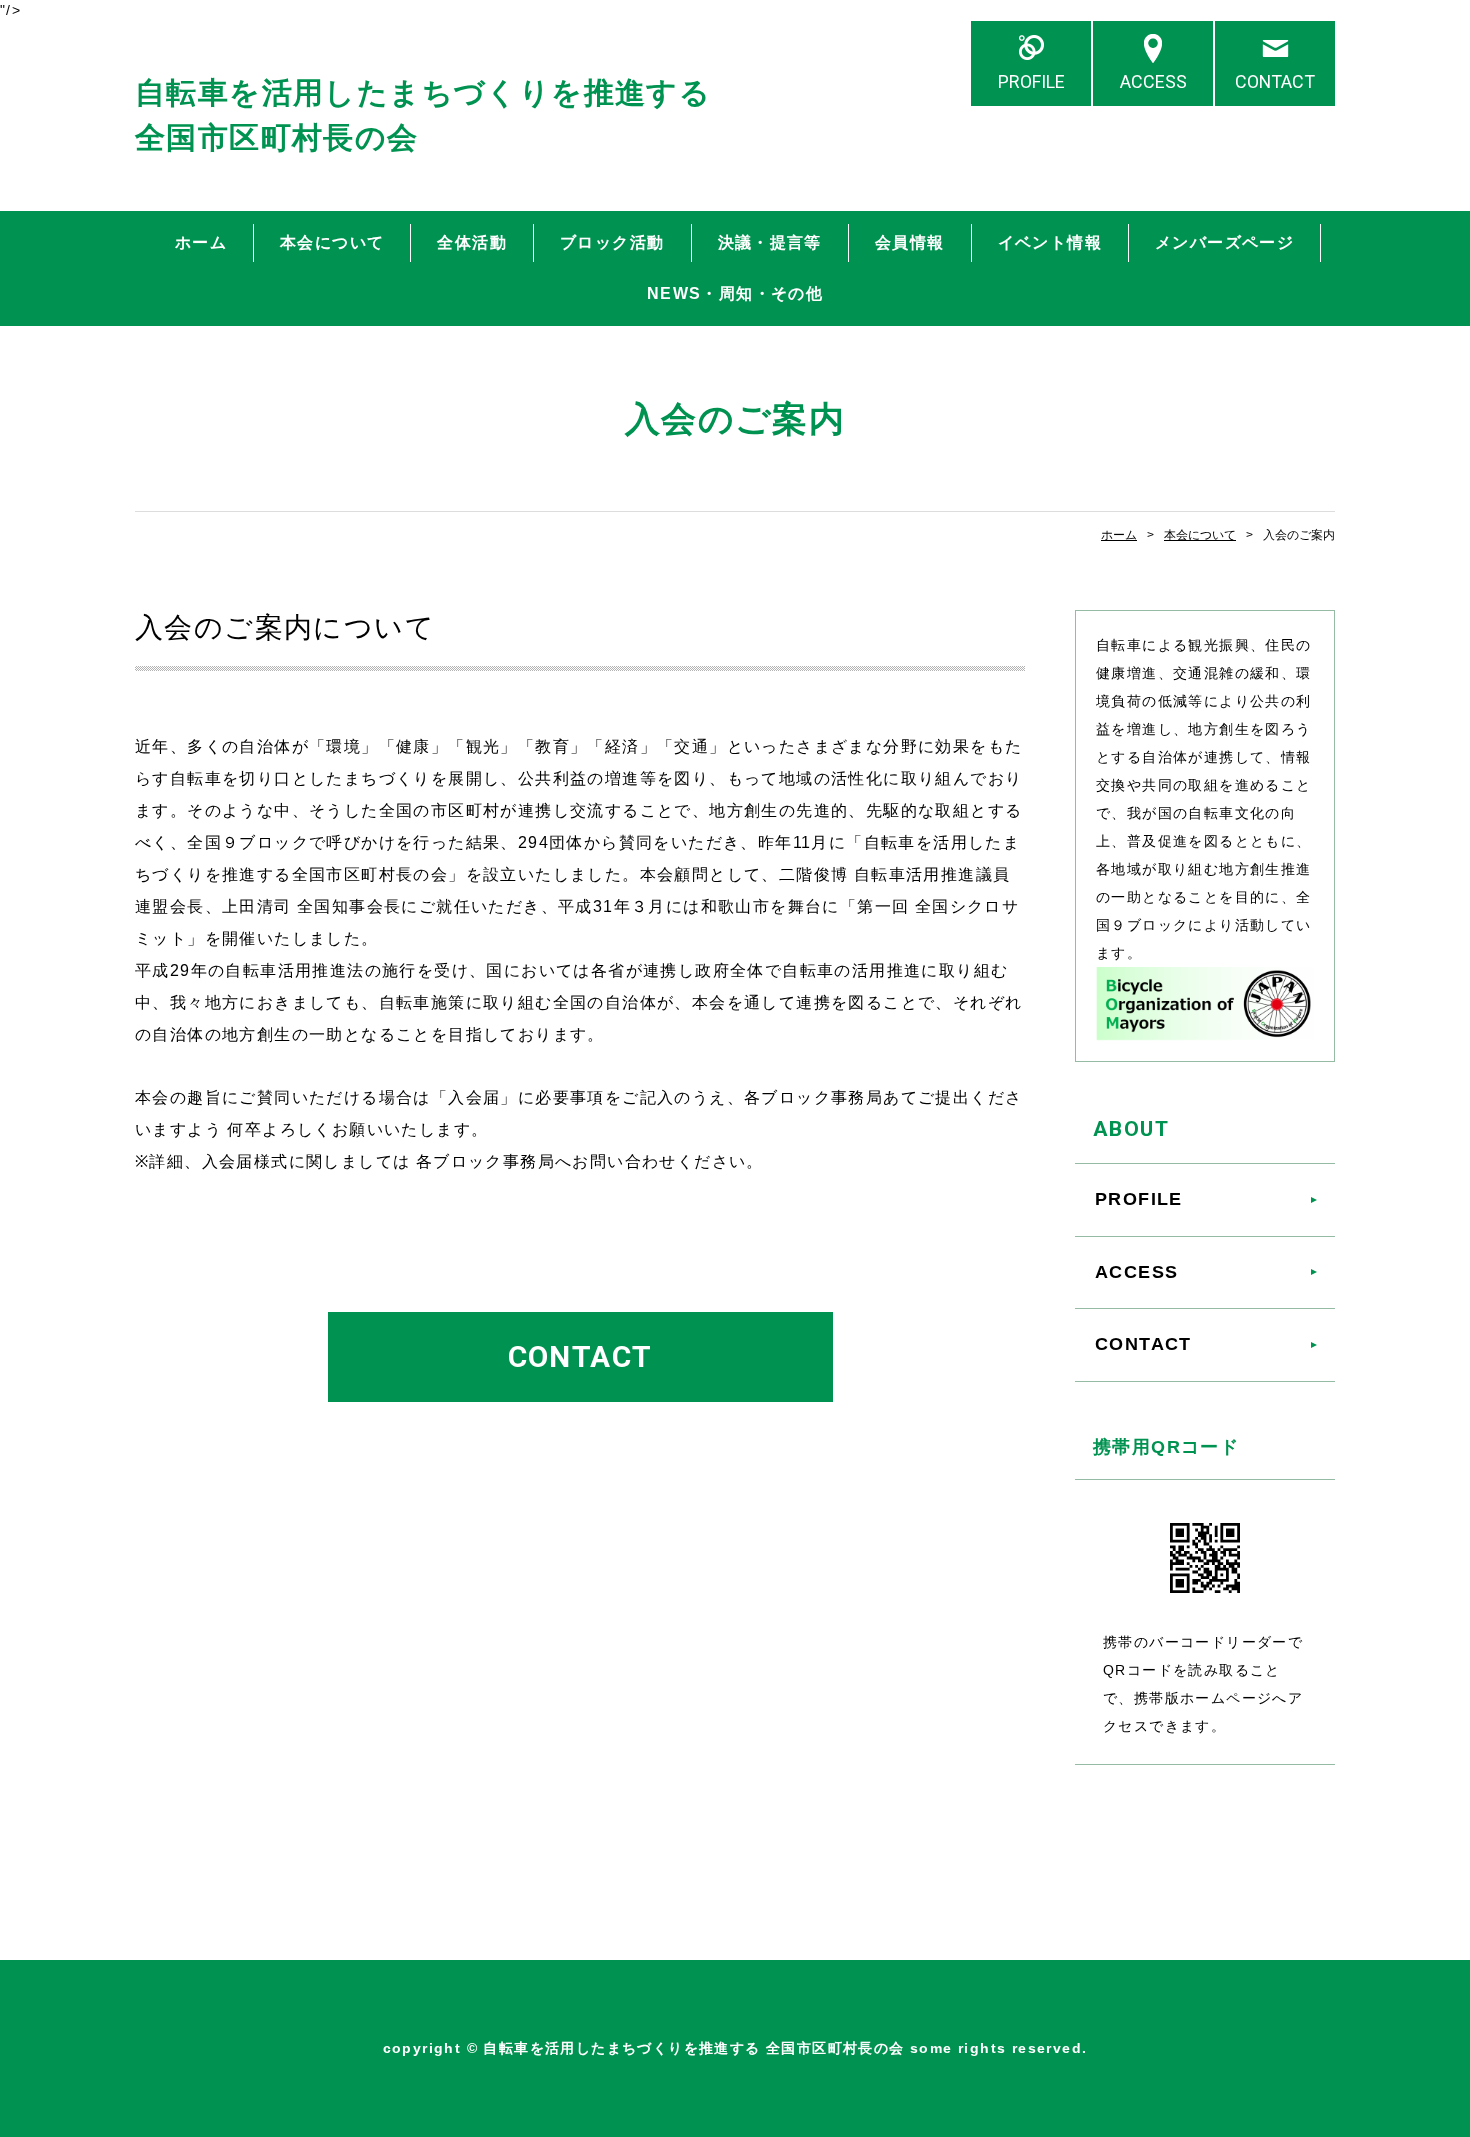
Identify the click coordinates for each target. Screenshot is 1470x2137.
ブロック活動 (612, 242)
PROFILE (1031, 81)
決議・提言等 (770, 242)
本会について (332, 242)
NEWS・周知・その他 (735, 293)
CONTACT (1275, 81)
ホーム (201, 242)
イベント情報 (1050, 242)
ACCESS (1153, 81)
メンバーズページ (1224, 242)
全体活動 (472, 242)
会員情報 (910, 242)
